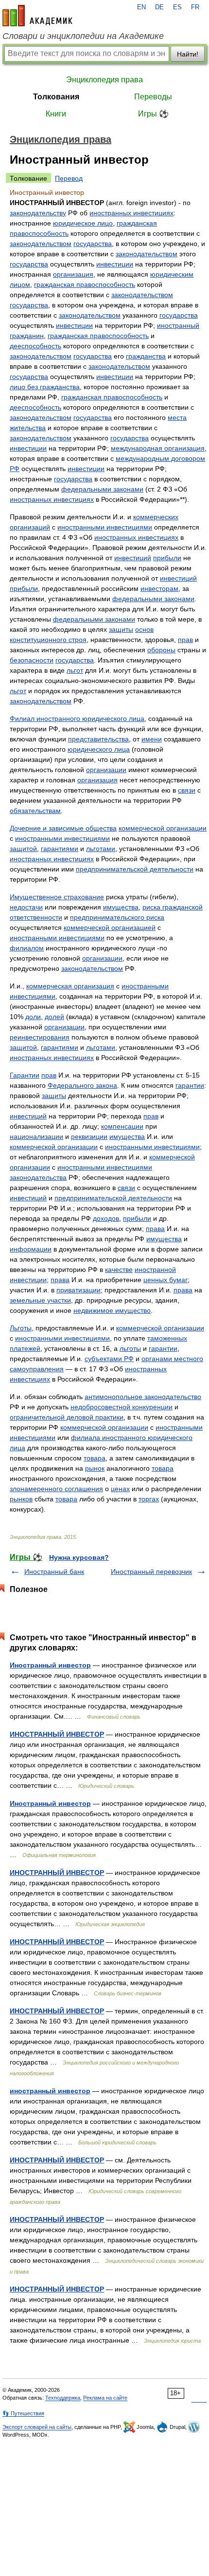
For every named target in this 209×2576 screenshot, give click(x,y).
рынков (21, 1499)
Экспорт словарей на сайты (37, 2427)
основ (144, 629)
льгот (75, 670)
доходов (106, 1218)
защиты (121, 629)
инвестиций (133, 558)
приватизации (78, 1290)
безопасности (32, 660)
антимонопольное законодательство (143, 1397)
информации (31, 1249)
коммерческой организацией (110, 928)
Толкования (56, 97)
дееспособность (35, 346)
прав (185, 640)
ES (177, 7)
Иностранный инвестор (50, 1665)
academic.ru (37, 16)
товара (95, 1458)
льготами (101, 849)
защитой (23, 849)
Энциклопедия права (104, 80)
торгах (149, 1499)
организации (106, 770)
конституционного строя (48, 640)
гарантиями (60, 849)
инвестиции (115, 264)
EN (141, 7)
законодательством (41, 244)
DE (159, 7)
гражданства (146, 356)
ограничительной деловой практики (67, 1417)
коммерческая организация (70, 986)
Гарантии (25, 1075)
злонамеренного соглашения (56, 1489)
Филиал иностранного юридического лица (77, 719)
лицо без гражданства (45, 387)
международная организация (158, 448)
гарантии (190, 1085)
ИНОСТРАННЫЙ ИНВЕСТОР (57, 1734)
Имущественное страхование (57, 897)
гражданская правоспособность (85, 284)
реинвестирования (40, 1037)
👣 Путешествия (23, 2413)
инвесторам (159, 588)
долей (54, 1017)
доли (33, 1017)
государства (93, 244)
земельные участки (40, 1300)
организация (73, 274)
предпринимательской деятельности (135, 869)
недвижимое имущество (112, 1310)
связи (187, 790)
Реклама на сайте (105, 2398)
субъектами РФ (109, 1359)
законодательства (38, 1177)
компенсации (122, 1126)
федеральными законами (102, 489)
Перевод (69, 178)
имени (152, 739)
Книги (56, 114)
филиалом (27, 948)
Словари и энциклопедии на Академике (83, 36)
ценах (120, 1489)
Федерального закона (82, 1085)
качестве (119, 1269)
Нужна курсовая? (79, 1557)
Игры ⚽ (153, 114)
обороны (161, 650)
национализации (36, 1136)
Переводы (153, 97)
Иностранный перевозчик (151, 1572)
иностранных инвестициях (131, 213)
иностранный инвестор (50, 2091)
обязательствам (35, 811)
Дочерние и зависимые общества (63, 828)
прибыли (167, 558)
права (155, 1229)
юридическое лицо (83, 223)
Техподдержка (63, 2398)
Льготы (21, 1328)
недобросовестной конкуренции (122, 1407)
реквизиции (89, 1136)
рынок (95, 1468)
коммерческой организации (163, 828)
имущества (121, 907)
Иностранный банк (54, 1572)
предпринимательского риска (117, 917)
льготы (130, 1348)
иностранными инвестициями (105, 527)
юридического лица (99, 749)
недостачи (26, 907)
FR (195, 7)
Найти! (188, 54)
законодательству (38, 213)
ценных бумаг (165, 1280)
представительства (98, 739)
